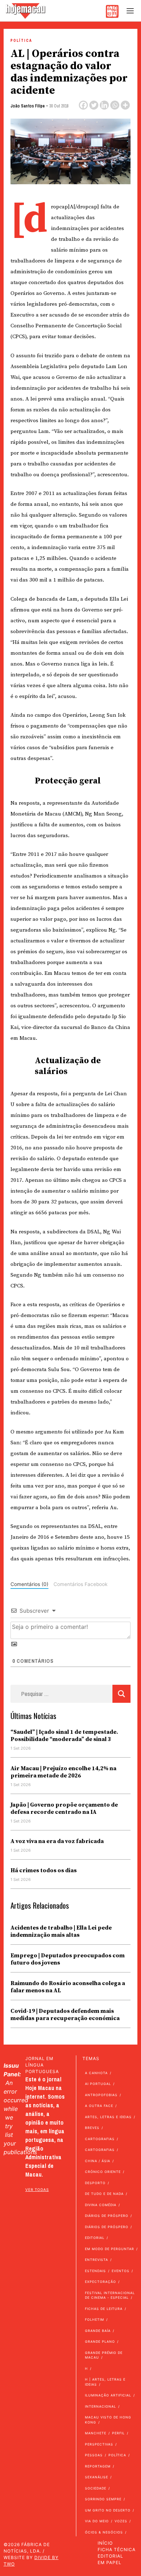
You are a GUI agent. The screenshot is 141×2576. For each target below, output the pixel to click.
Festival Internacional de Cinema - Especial (110, 2295)
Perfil (118, 2433)
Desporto (95, 2183)
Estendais (95, 2271)
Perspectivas (99, 2444)
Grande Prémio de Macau (104, 2355)
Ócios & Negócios (104, 2532)
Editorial (95, 2238)
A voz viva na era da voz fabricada (57, 1841)
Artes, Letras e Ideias (108, 2117)
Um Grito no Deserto (108, 2510)
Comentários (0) (29, 1584)
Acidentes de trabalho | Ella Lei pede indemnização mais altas (61, 1931)
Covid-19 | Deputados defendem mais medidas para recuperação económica (65, 2015)
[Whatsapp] (115, 105)
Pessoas (94, 2455)
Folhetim (95, 2319)
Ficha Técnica (117, 2550)
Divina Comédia (101, 2205)
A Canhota (96, 2073)
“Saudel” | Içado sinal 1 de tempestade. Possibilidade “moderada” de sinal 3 (64, 1736)
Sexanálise (97, 2477)
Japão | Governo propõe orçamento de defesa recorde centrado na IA (64, 1808)
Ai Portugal (98, 2084)
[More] (125, 105)
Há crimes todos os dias (44, 1870)
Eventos (121, 2271)
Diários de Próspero (107, 2216)
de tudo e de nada (104, 2194)
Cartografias (100, 2139)
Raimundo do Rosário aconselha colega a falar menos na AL (68, 1987)
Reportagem (98, 2466)
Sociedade (96, 2488)
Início (105, 2543)
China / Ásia (98, 2161)
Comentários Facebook (80, 1584)
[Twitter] (94, 105)
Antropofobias (101, 2095)
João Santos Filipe (28, 106)
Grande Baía (98, 2331)
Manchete (96, 2433)
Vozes (121, 2521)
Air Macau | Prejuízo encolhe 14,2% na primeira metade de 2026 (63, 1772)
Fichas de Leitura (104, 2309)
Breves (92, 2128)
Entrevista (97, 2260)
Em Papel (110, 2562)
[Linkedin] (104, 105)
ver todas (37, 2190)
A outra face (99, 2106)
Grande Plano (100, 2341)
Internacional (101, 2406)
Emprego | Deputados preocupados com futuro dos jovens (68, 1959)
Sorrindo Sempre (103, 2499)
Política (21, 41)
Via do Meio (97, 2521)
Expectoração (101, 2282)
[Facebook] (83, 105)
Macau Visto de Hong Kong (108, 2420)
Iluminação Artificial (108, 2395)
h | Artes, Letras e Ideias (105, 2382)
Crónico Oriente (103, 2172)
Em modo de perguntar (110, 2249)
